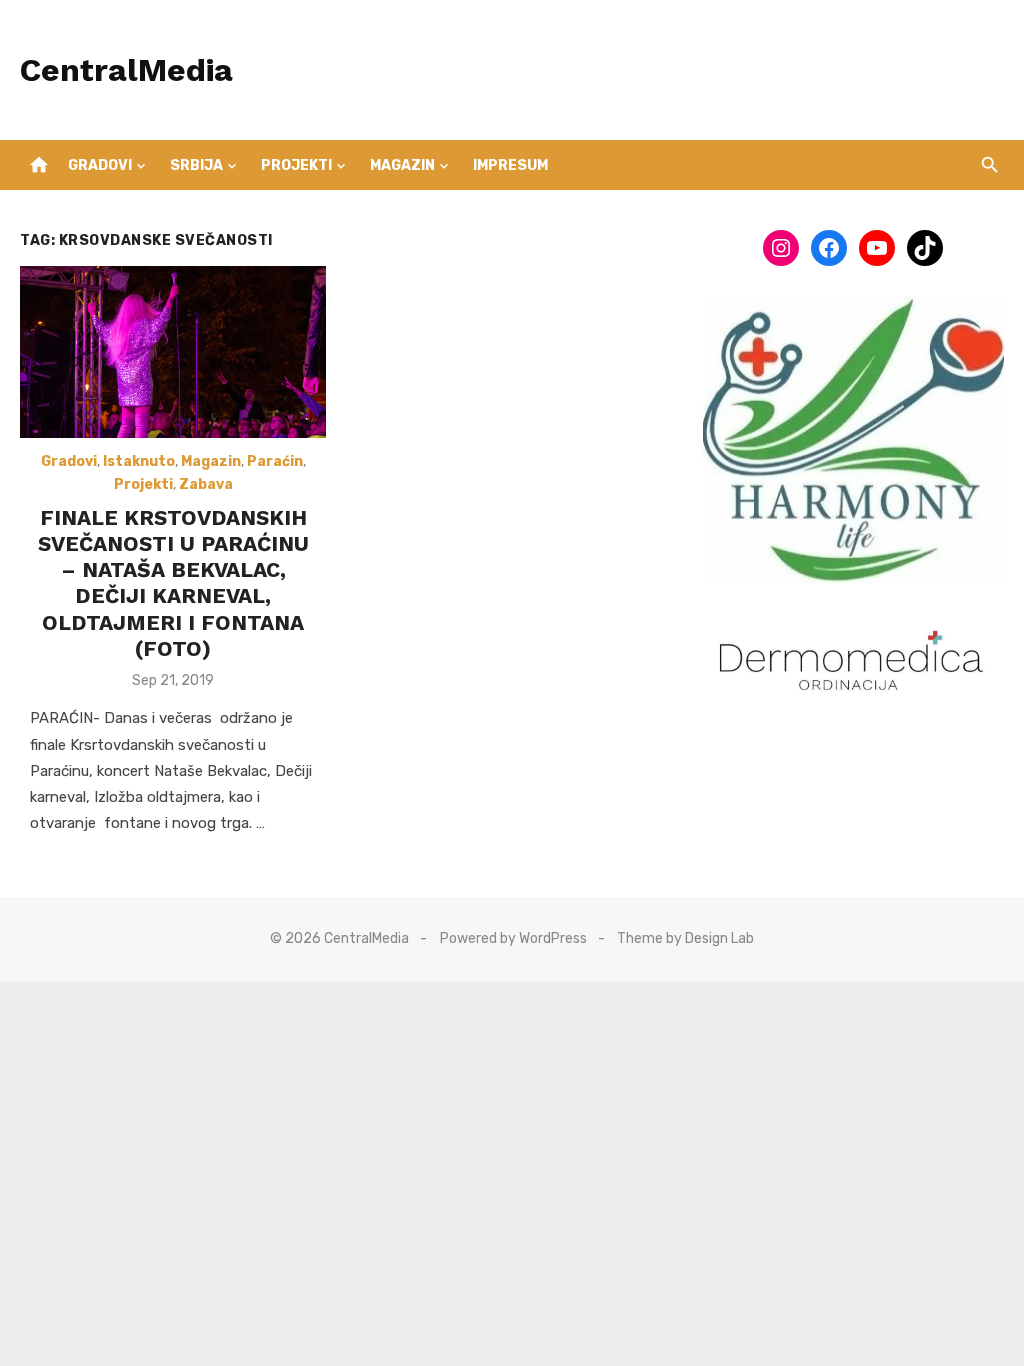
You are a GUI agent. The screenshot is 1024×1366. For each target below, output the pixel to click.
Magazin (402, 165)
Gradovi (100, 165)
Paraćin (275, 461)
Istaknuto (139, 461)
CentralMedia (126, 70)
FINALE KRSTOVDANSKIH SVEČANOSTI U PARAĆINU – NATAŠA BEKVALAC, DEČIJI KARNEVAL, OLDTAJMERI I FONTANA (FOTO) (173, 583)
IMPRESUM (510, 165)
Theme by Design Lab (685, 938)
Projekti (296, 165)
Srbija (196, 165)
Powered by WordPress (513, 938)
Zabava (206, 484)
